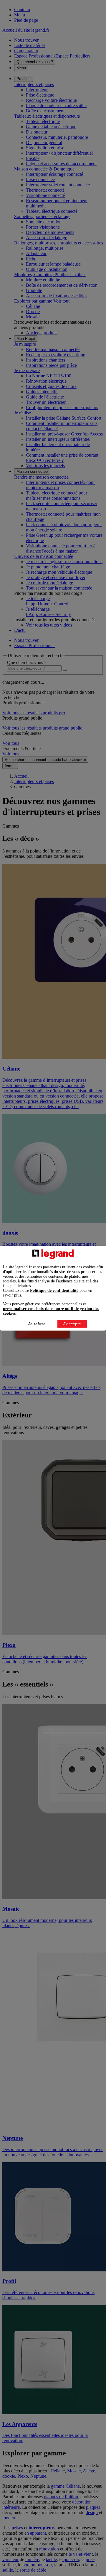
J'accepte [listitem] (72, 1324)
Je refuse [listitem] (37, 1324)
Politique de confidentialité (54, 1290)
